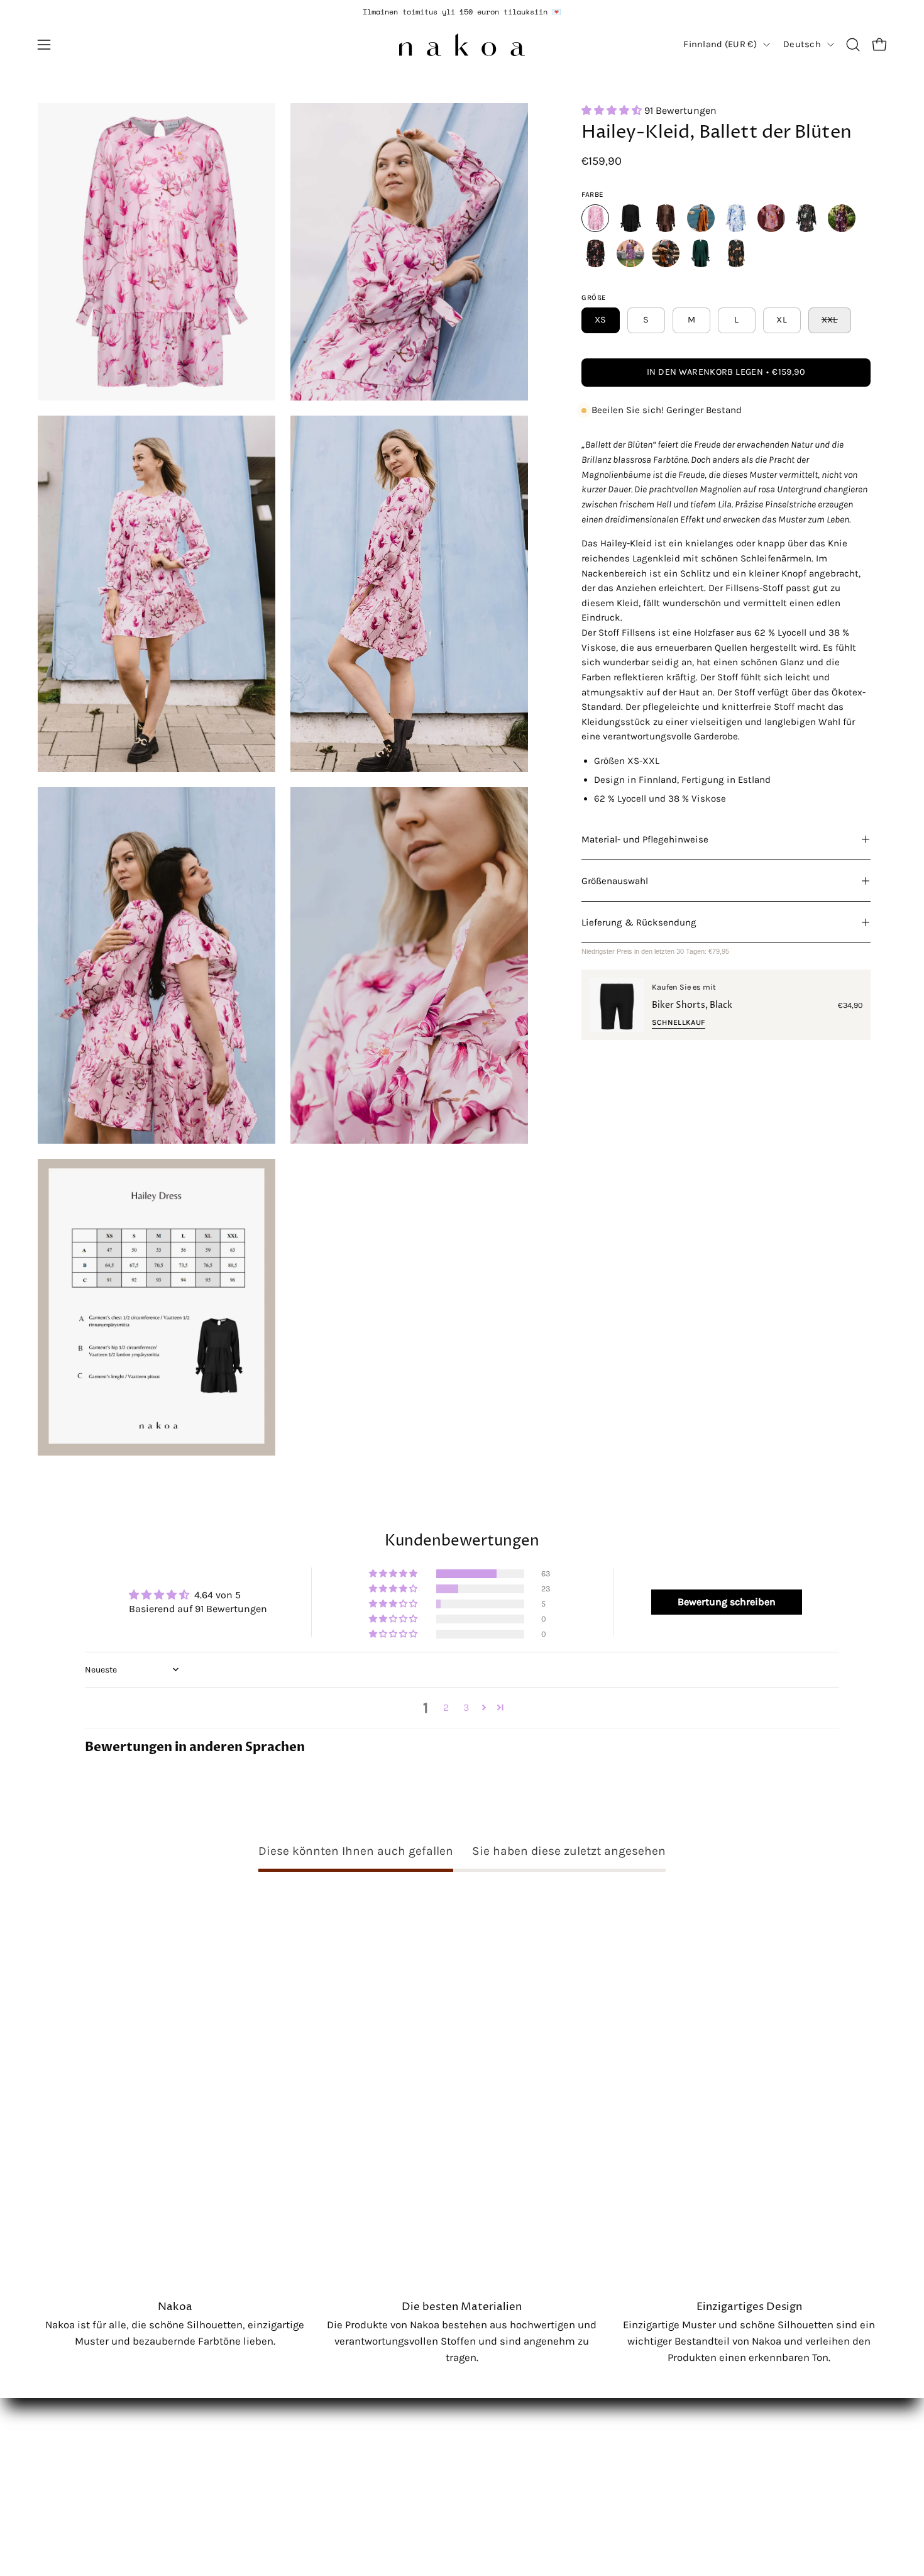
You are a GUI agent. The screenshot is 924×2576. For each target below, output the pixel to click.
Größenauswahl (615, 881)
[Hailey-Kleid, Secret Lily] (842, 218)
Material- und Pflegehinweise (645, 839)
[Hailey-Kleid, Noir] (630, 218)
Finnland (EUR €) (720, 44)
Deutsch (802, 44)
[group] (462, 12)
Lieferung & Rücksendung (639, 922)
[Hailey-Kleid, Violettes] (630, 253)
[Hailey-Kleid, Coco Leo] (666, 218)
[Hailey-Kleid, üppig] (736, 218)
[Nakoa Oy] (462, 45)
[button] (853, 45)
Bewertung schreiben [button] (727, 1602)
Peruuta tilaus (81, 2467)
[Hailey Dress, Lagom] (736, 253)
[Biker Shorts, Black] (617, 1005)
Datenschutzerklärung (101, 2424)
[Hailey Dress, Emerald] (701, 253)
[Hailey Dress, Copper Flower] (666, 253)
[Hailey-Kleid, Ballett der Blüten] (595, 218)
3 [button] (466, 1707)
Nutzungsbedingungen (102, 2445)
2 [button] (446, 1707)
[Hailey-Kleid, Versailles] (595, 253)
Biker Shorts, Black (692, 1005)
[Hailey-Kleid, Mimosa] (771, 218)
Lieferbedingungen (92, 2402)
